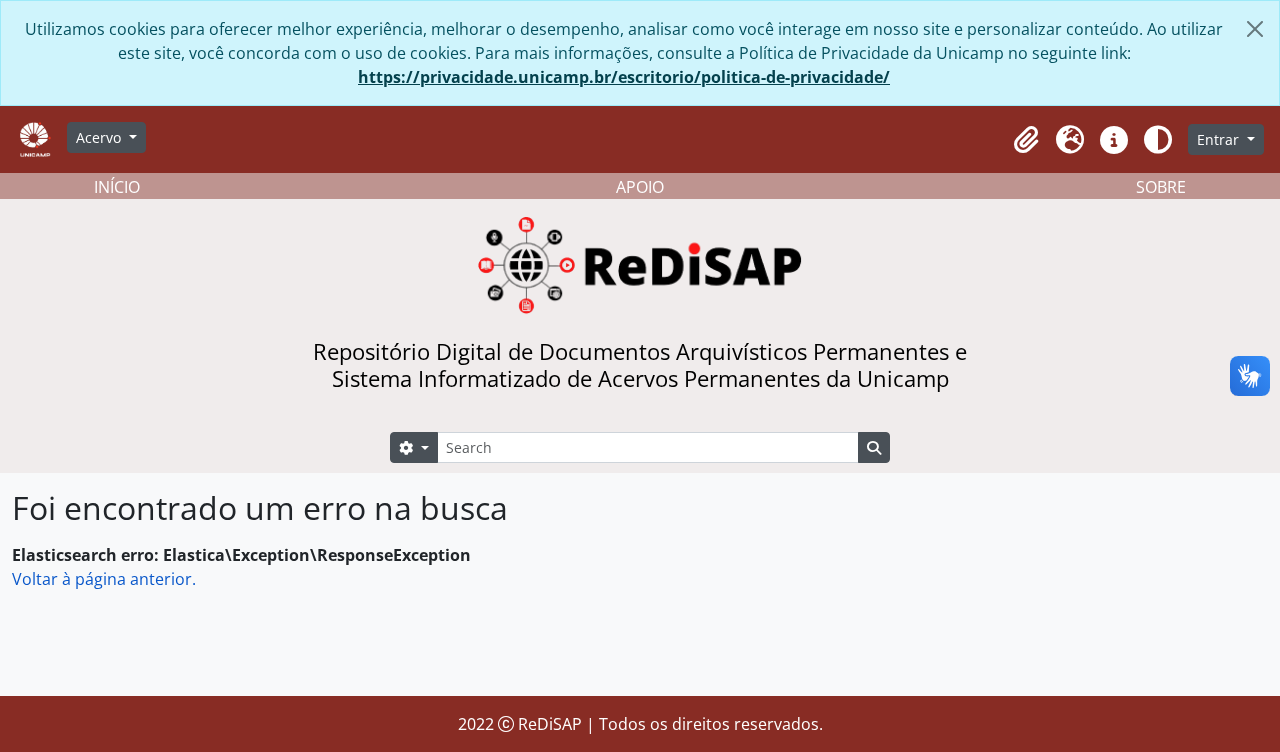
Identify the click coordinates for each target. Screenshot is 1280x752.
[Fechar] (1255, 29)
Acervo (100, 137)
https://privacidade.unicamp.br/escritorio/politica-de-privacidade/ (624, 77)
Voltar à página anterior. (104, 579)
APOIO (640, 187)
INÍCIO (117, 187)
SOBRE (1161, 187)
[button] (1026, 140)
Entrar (1220, 139)
